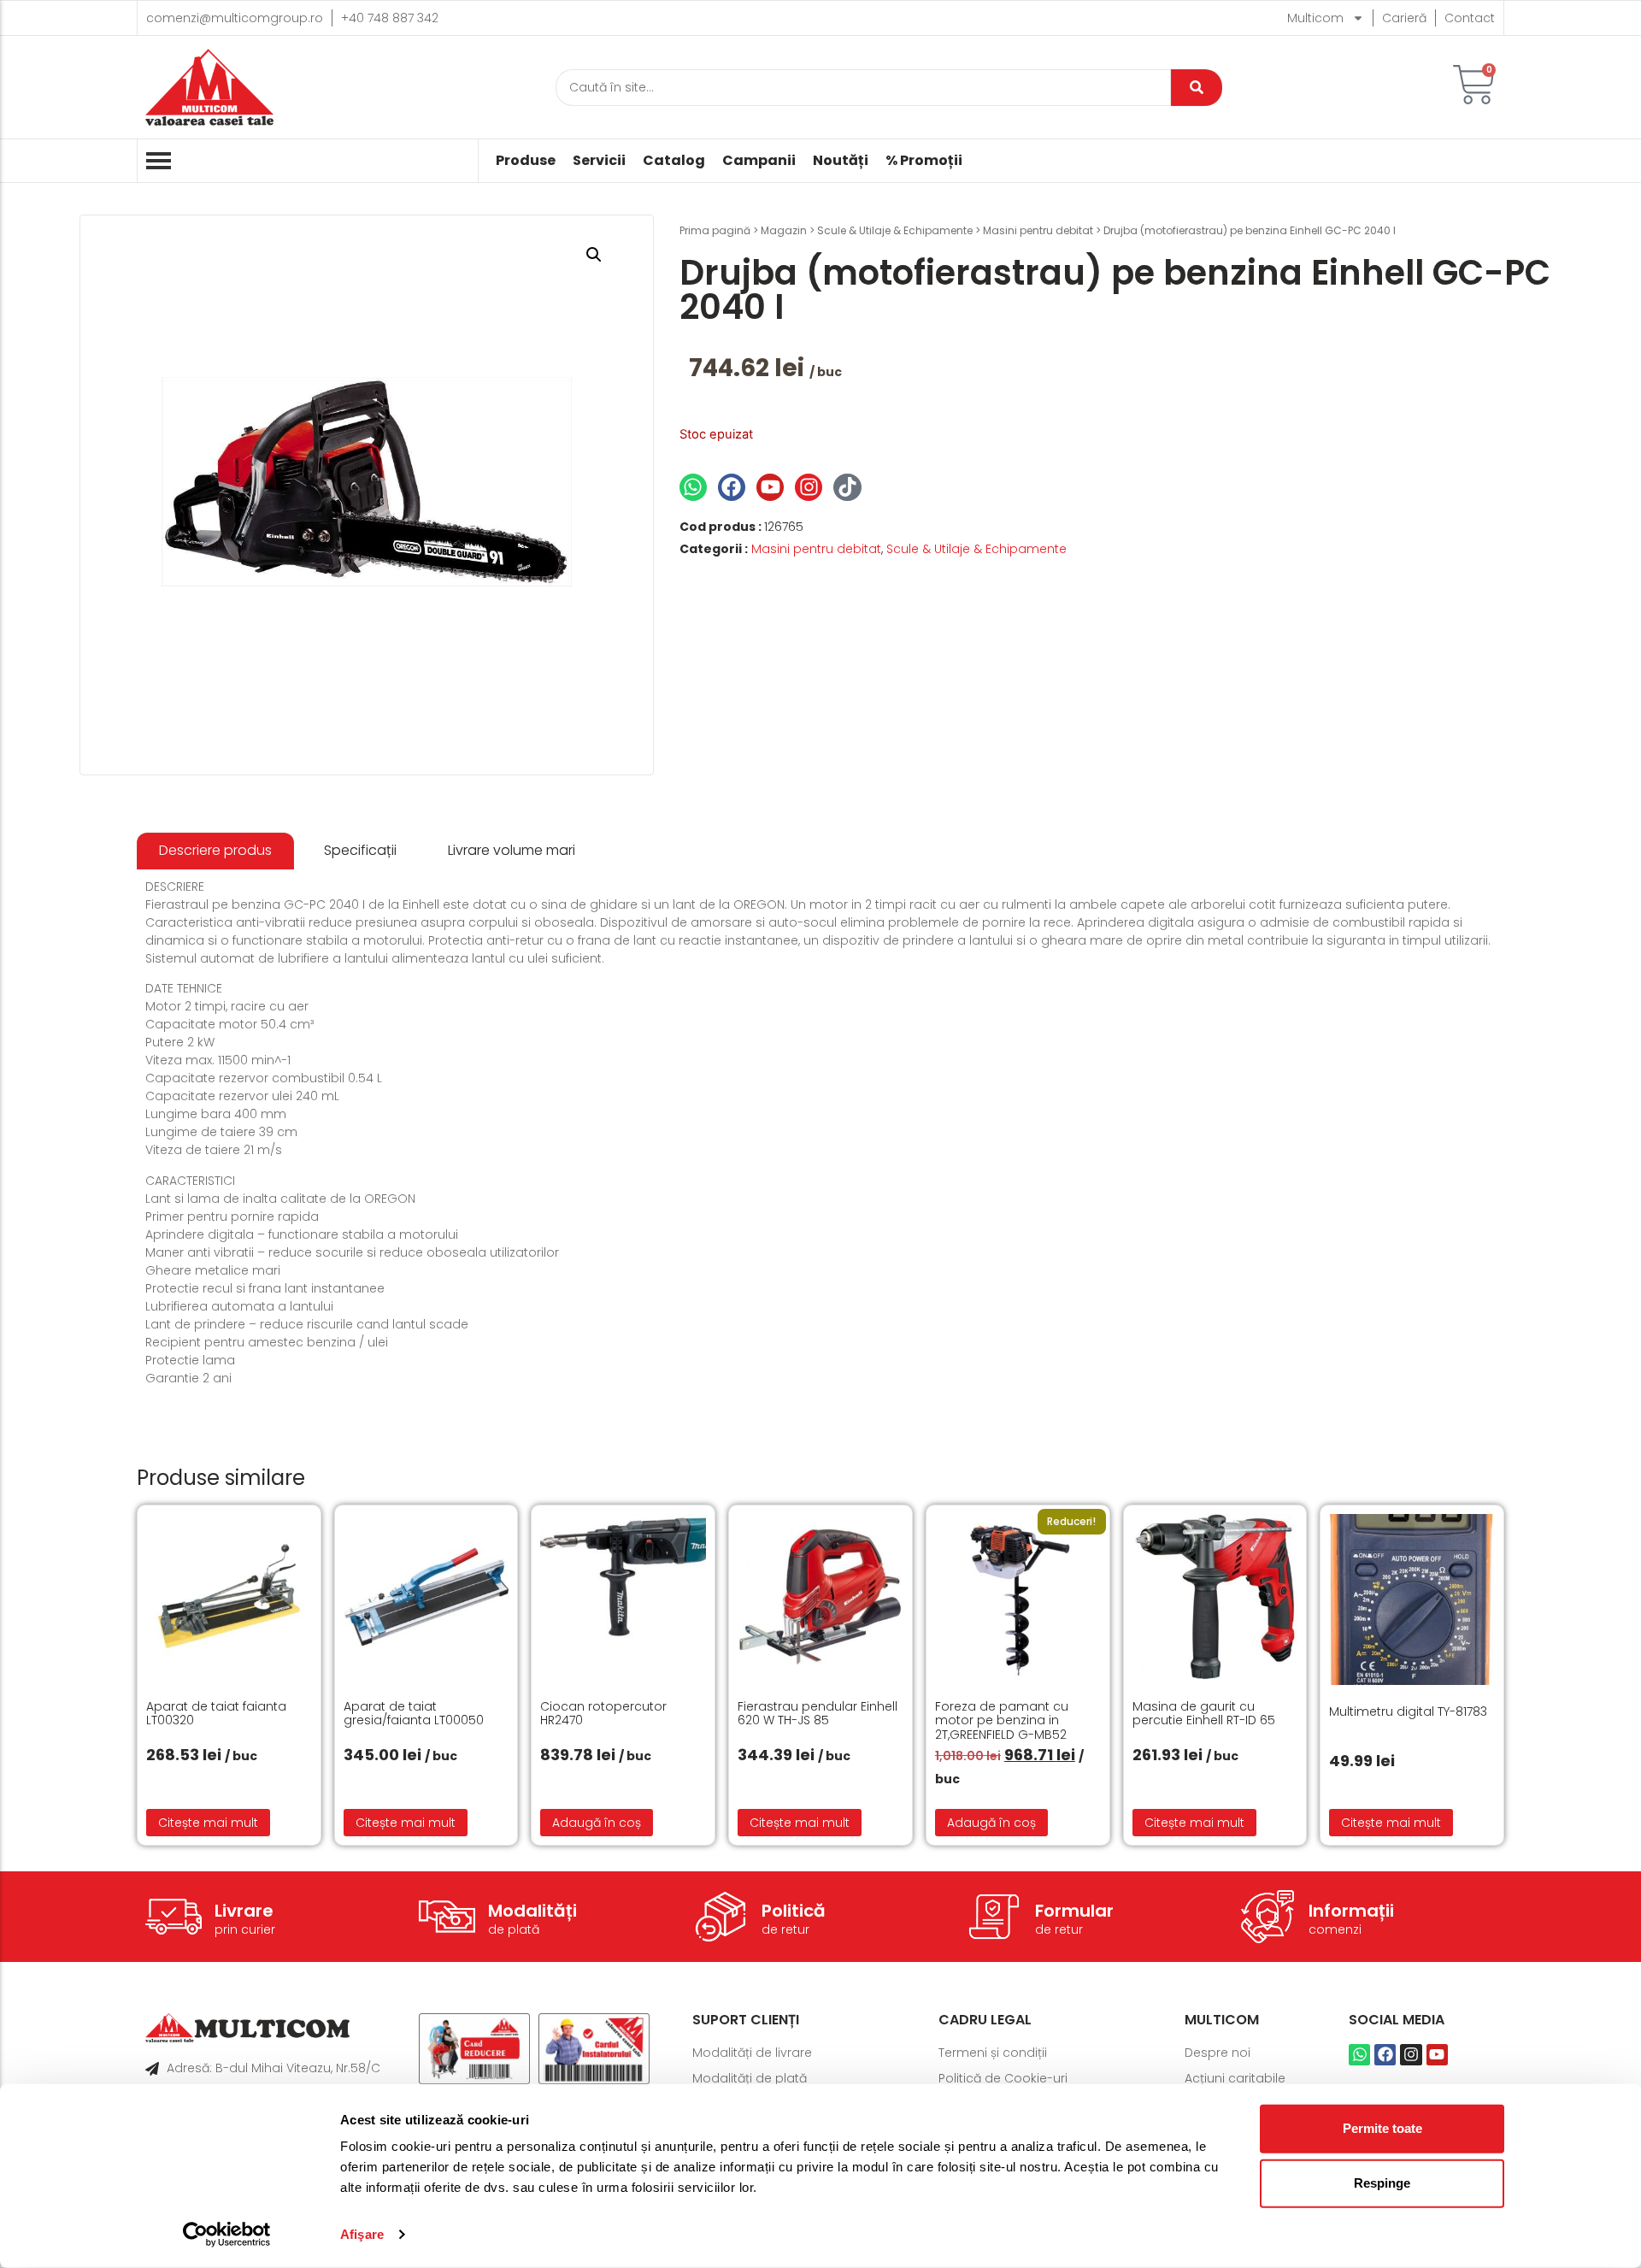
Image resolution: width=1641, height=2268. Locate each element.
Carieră (1404, 18)
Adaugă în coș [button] (597, 1823)
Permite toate (1382, 2128)
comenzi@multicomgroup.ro (235, 18)
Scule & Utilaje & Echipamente (895, 230)
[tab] (215, 851)
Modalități (532, 1911)
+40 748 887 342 (390, 18)
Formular (1074, 1911)
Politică (794, 1911)
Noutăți (841, 161)
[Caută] (1197, 88)
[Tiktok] (847, 487)
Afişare (362, 2234)
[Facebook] (732, 487)
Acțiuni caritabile (1235, 2078)
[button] (594, 255)
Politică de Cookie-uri (1003, 2078)
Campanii (759, 161)
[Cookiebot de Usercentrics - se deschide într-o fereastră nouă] (227, 2235)
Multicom (1315, 18)
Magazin (784, 230)
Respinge (1382, 2183)
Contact (1470, 18)
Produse (526, 161)
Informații (1351, 1911)
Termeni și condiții (993, 2053)
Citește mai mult (208, 1823)
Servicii (599, 161)
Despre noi (1218, 2053)
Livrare (244, 1911)
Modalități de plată (750, 2078)
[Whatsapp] (693, 487)
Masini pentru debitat (1038, 230)
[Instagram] (809, 487)
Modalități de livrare (752, 2053)
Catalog (674, 161)
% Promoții (924, 161)
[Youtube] (770, 487)
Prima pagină (715, 230)
